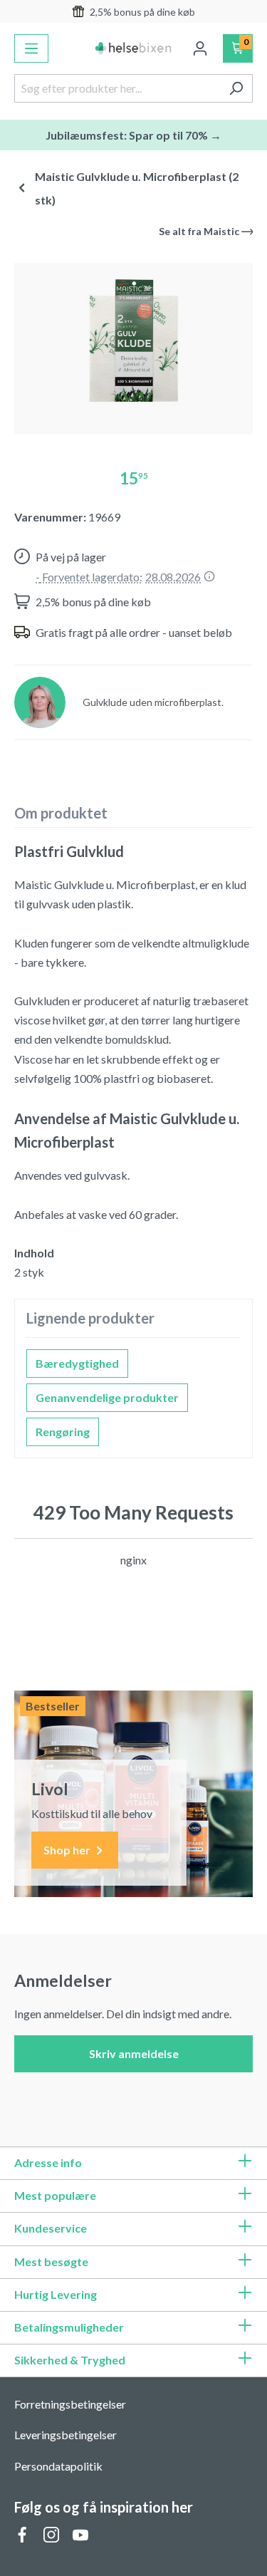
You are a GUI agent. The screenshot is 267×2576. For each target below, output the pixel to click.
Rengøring (63, 1432)
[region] (133, 343)
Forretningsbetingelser (70, 2404)
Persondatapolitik (58, 2466)
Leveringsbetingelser (66, 2435)
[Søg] (236, 88)
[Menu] (31, 48)
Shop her (68, 1850)
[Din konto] (200, 48)
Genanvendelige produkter (107, 1397)
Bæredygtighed (77, 1363)
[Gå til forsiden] (134, 48)
